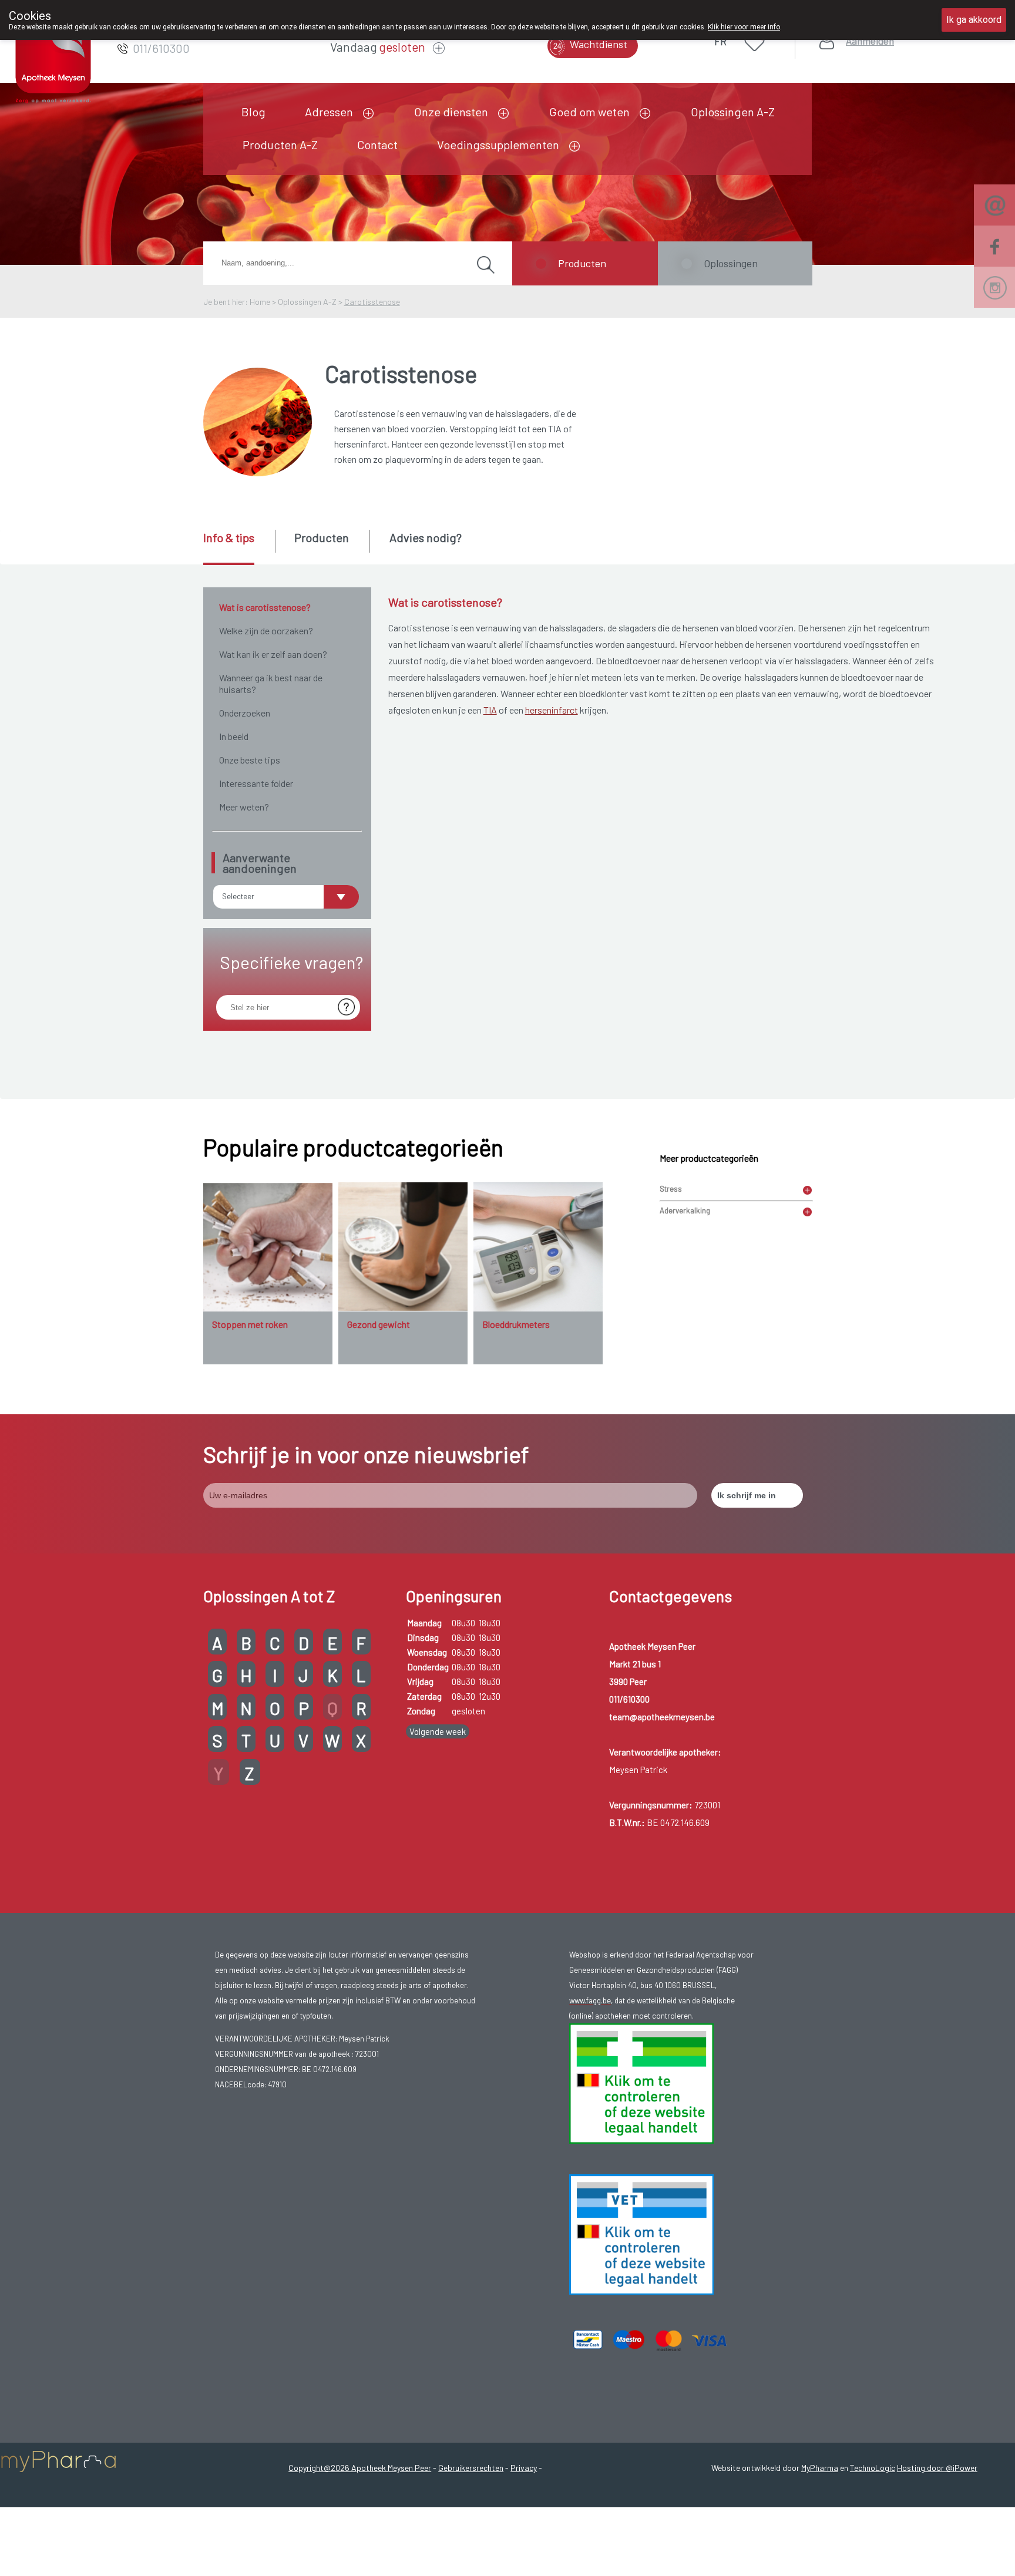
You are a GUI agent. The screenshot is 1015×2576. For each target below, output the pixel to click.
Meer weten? (244, 807)
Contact (377, 144)
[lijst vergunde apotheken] (641, 2234)
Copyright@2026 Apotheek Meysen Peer (360, 2468)
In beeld (234, 736)
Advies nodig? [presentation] (426, 537)
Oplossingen (731, 263)
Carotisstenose (372, 302)
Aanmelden (870, 41)
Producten (582, 263)
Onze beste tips (250, 760)
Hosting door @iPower (937, 2468)
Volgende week (438, 1731)
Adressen (329, 112)
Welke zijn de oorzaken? (266, 630)
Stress (671, 1189)
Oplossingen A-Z (733, 112)
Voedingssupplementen (498, 144)
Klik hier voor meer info (744, 27)
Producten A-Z (280, 144)
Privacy (524, 2468)
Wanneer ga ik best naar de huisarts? (271, 683)
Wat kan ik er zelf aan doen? (273, 654)
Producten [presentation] (322, 537)
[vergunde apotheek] (641, 2083)
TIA (490, 710)
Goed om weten (589, 112)
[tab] (238, 547)
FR (720, 41)
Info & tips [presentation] (229, 537)
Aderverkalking (685, 1210)
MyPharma (820, 2468)
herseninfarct (552, 710)
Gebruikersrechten (471, 2468)
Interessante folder (256, 783)
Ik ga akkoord (974, 20)
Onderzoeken (245, 713)
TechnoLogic (873, 2468)
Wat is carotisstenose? (265, 607)
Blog (253, 112)
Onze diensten (451, 112)
